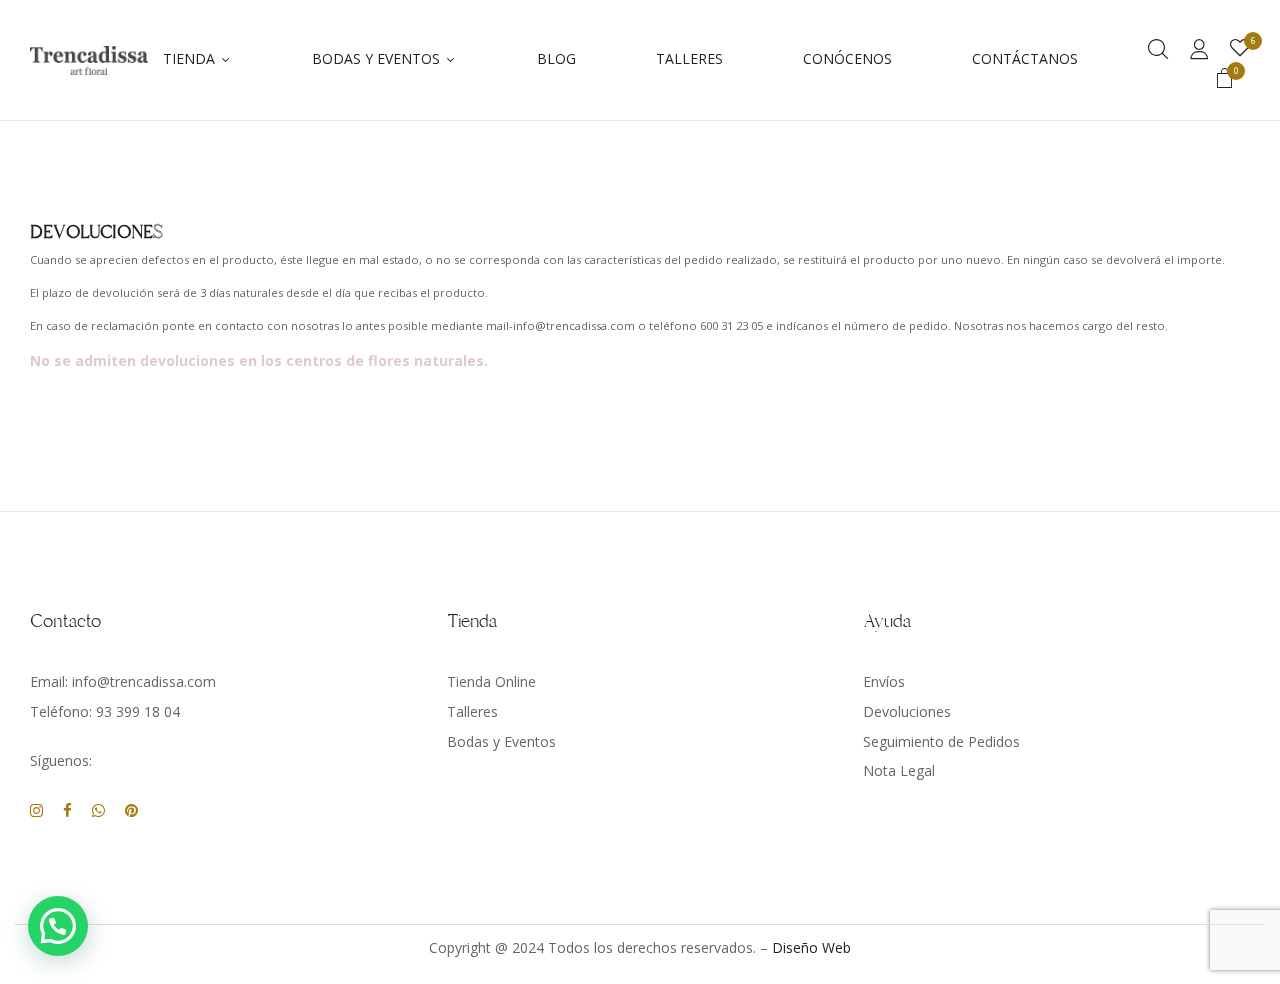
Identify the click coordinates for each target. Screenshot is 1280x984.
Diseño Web (811, 947)
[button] (1225, 81)
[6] (1240, 48)
